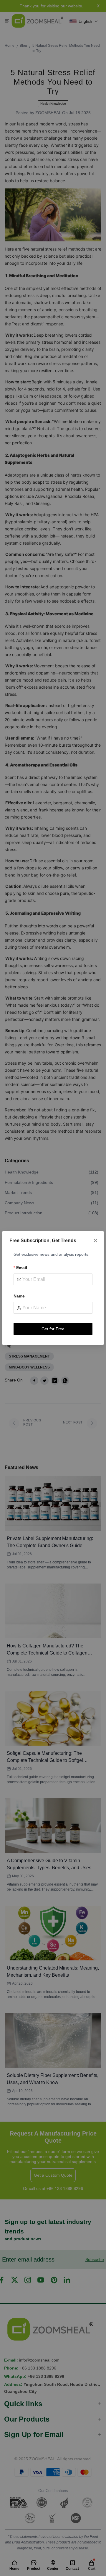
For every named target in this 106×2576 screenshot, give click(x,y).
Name (19, 1296)
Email (22, 1268)
